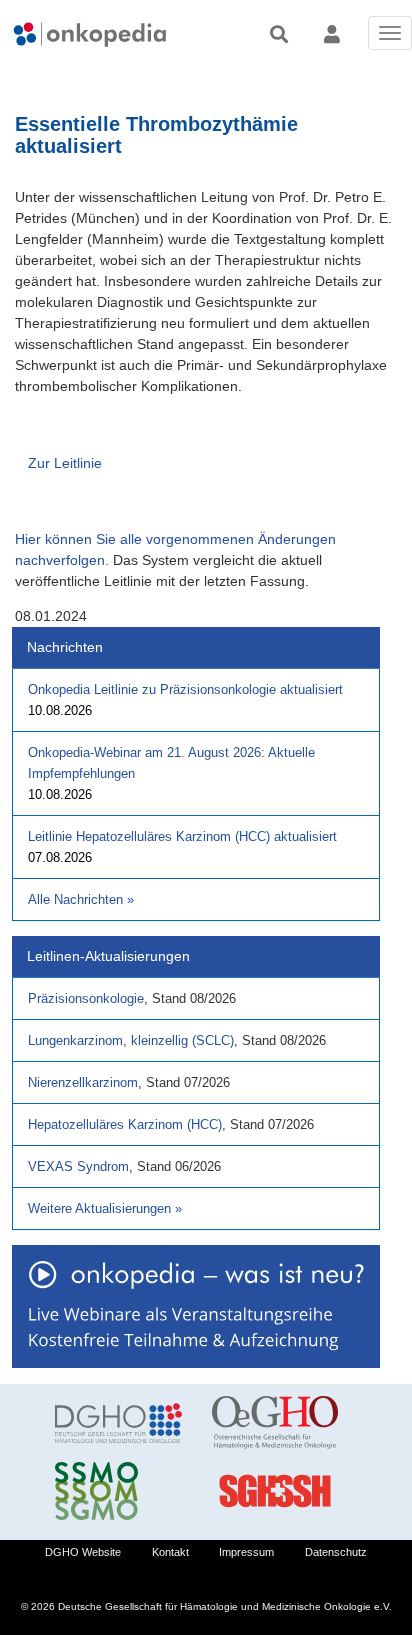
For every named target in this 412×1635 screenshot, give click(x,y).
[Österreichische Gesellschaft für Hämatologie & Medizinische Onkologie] (275, 1423)
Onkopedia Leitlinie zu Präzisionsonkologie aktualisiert (185, 689)
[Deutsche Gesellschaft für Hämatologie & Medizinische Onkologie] (118, 1423)
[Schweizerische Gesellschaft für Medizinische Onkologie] (118, 1491)
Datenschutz (336, 1552)
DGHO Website (83, 1552)
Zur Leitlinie (65, 463)
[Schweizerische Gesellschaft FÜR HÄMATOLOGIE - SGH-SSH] (275, 1491)
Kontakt (170, 1552)
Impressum (246, 1552)
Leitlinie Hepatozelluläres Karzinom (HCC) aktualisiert (182, 836)
